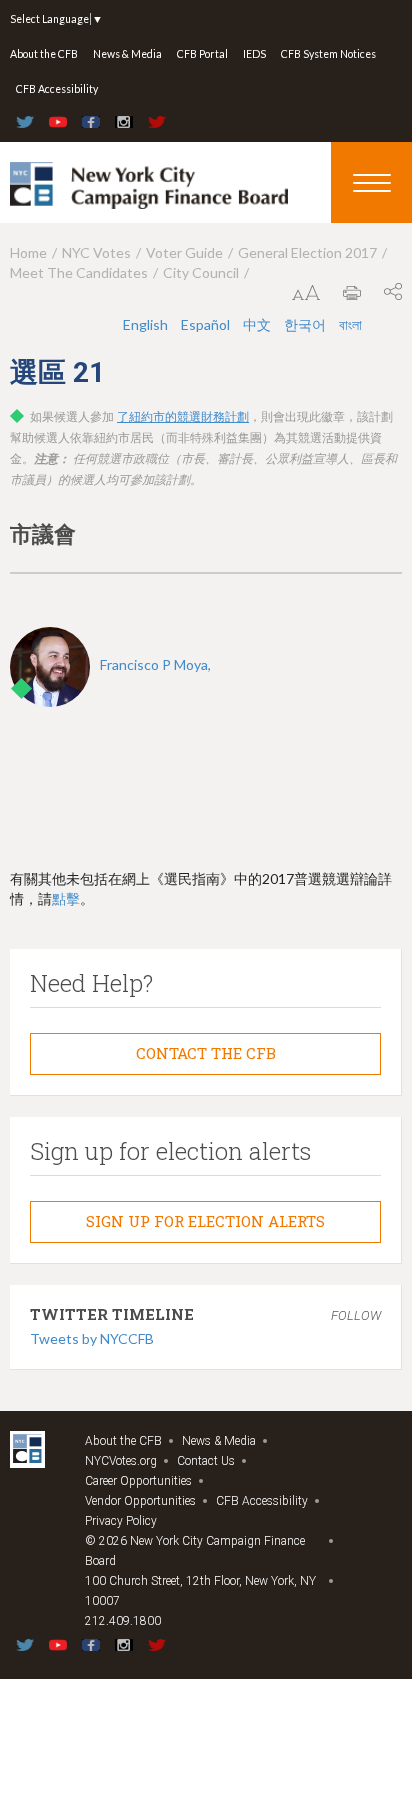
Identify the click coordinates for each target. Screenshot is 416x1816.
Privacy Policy (121, 1521)
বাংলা (350, 324)
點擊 (66, 898)
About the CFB (44, 54)
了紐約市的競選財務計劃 (183, 417)
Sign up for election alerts (205, 1221)
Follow (356, 1315)
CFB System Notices (328, 54)
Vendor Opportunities (140, 1501)
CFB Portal (202, 54)
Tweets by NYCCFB (92, 1338)
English (147, 324)
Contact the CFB (206, 1053)
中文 (258, 324)
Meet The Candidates (79, 272)
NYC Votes (96, 252)
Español (207, 324)
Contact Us (206, 1461)
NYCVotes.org (121, 1461)
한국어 (306, 324)
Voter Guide (184, 252)
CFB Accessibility (57, 89)
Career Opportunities (138, 1481)
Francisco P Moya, (155, 664)
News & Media (127, 54)
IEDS (254, 54)
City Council (201, 272)
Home (28, 252)
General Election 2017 (307, 252)
